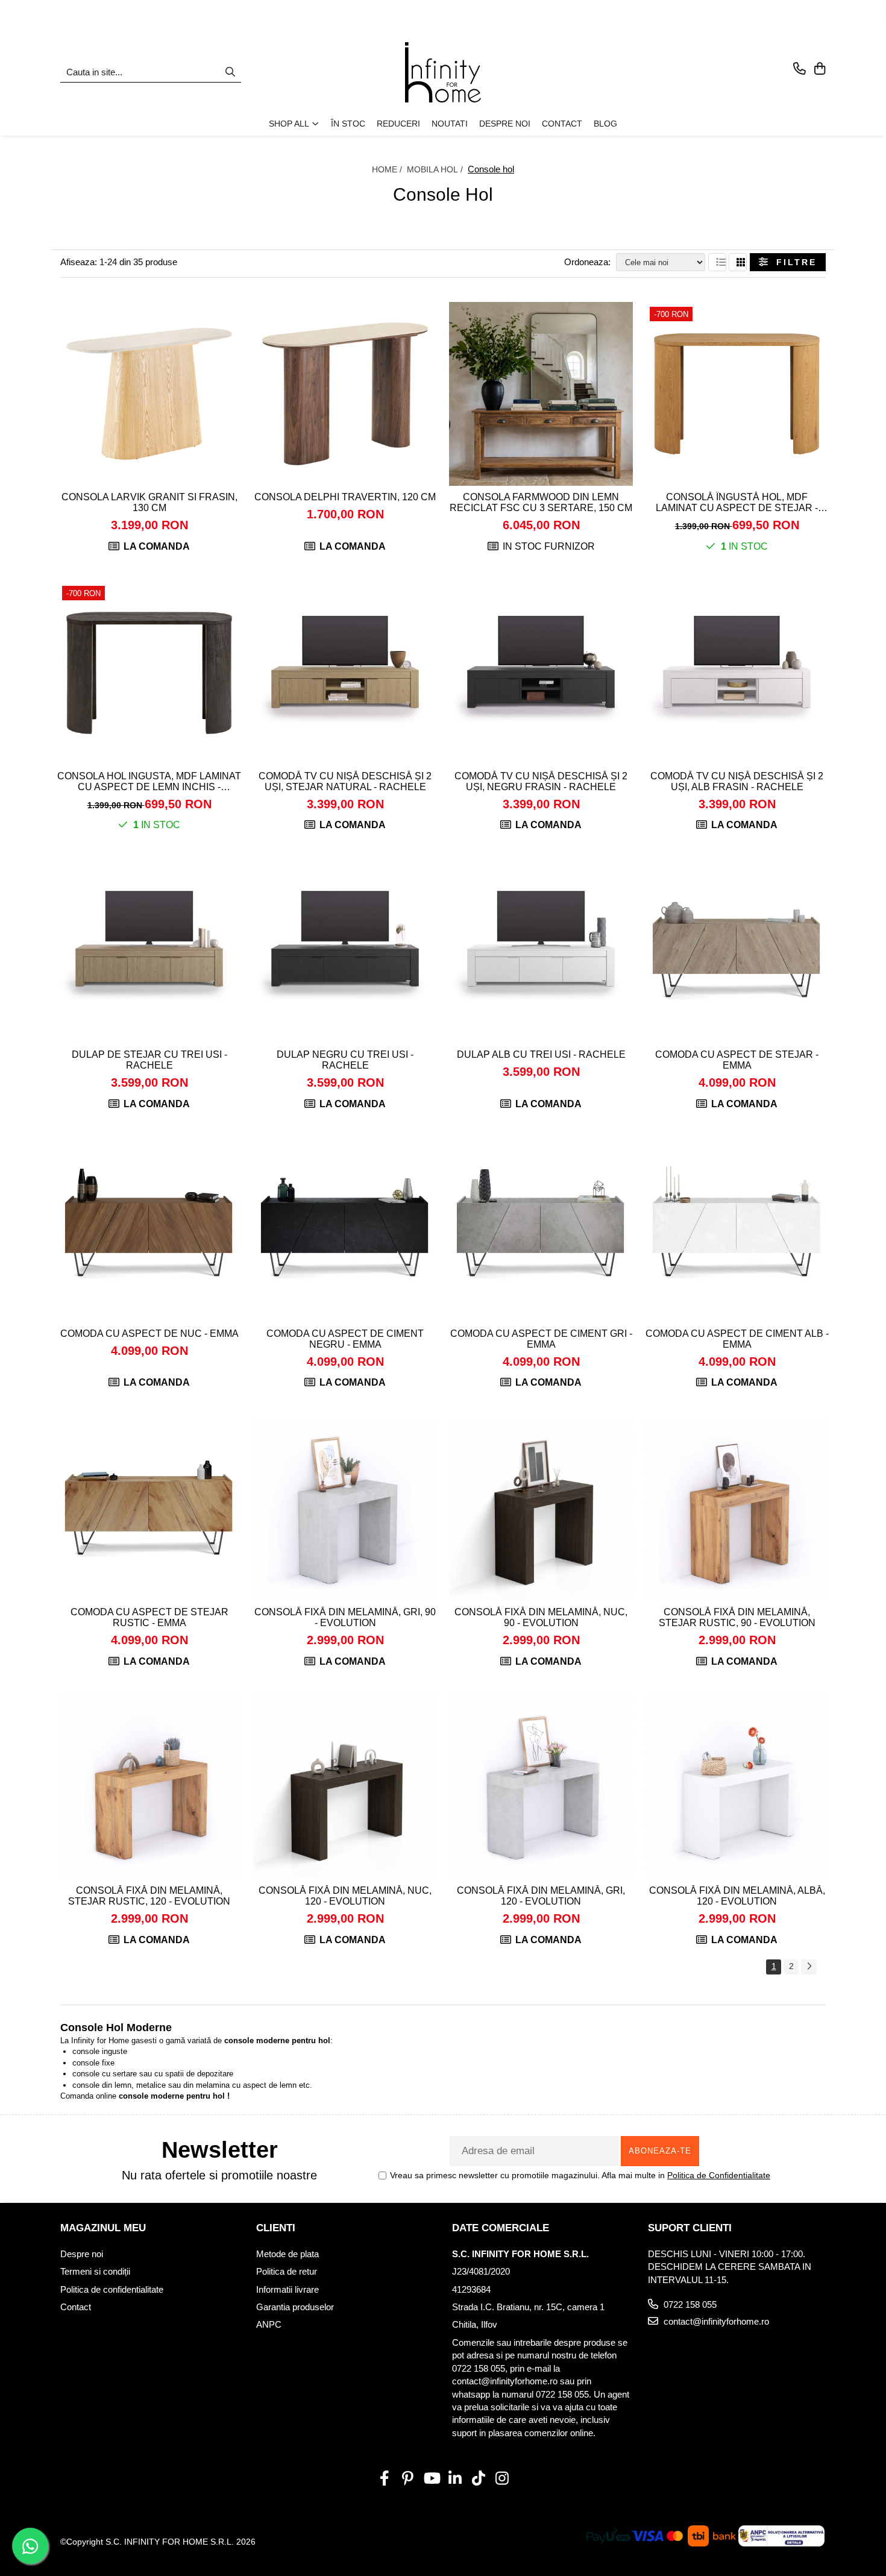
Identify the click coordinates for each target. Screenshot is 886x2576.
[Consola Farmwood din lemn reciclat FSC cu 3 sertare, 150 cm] (541, 394)
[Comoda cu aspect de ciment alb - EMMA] (737, 1230)
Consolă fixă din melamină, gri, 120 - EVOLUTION (541, 1896)
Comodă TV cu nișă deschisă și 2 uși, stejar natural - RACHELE (345, 781)
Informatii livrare (287, 2289)
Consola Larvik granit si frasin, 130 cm (149, 502)
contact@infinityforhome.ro (715, 2321)
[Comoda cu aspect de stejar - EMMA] (737, 951)
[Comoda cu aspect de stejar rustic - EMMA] (149, 1509)
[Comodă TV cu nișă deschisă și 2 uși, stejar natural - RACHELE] (345, 673)
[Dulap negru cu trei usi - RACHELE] (345, 951)
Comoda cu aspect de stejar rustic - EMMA (149, 1617)
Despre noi (82, 2254)
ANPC (269, 2324)
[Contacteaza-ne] (800, 69)
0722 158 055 (689, 2304)
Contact (76, 2307)
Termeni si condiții (95, 2271)
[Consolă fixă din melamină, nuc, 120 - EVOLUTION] (345, 1787)
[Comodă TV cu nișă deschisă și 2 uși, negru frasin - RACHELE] (541, 673)
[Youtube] (431, 2479)
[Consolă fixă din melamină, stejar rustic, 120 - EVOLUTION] (149, 1787)
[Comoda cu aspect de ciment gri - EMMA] (541, 1230)
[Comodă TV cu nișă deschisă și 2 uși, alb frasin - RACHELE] (737, 673)
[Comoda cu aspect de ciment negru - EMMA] (345, 1230)
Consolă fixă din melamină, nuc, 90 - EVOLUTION (541, 1617)
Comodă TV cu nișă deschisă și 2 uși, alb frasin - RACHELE (737, 781)
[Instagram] (502, 2479)
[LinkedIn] (455, 2479)
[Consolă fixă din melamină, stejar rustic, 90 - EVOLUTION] (737, 1509)
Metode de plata (287, 2254)
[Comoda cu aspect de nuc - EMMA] (149, 1230)
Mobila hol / (436, 169)
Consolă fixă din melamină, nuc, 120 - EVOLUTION (345, 1896)
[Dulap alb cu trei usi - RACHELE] (541, 951)
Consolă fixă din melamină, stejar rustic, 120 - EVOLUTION (149, 1896)
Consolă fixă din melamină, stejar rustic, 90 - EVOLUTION (737, 1617)
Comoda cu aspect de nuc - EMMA (149, 1334)
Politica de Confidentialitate (719, 2175)
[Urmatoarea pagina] (809, 1967)
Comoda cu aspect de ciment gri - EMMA (541, 1339)
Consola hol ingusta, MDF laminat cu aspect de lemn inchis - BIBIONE (149, 782)
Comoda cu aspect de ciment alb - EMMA (737, 1339)
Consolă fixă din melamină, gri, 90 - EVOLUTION (345, 1617)
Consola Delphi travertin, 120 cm (345, 497)
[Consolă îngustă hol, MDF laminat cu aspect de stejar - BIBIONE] (737, 394)
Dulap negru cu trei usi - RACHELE (345, 1060)
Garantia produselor (295, 2307)
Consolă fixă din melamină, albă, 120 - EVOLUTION (737, 1896)
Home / (388, 169)
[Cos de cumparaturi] (819, 69)
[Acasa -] (443, 72)
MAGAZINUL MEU (103, 2228)
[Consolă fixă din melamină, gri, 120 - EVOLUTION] (541, 1787)
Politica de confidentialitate (112, 2289)
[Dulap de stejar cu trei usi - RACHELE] (149, 951)
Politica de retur (287, 2271)
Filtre (792, 262)
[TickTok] (478, 2479)
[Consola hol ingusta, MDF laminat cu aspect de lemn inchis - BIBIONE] (149, 673)
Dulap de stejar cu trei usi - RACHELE (149, 1060)
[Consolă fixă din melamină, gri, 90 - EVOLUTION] (345, 1509)
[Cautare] (230, 73)
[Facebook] (384, 2479)
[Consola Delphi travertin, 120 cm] (345, 394)
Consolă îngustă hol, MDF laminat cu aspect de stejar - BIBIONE (737, 503)
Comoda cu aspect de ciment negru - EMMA (345, 1339)
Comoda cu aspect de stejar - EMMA (737, 1060)
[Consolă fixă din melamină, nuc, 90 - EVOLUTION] (541, 1509)
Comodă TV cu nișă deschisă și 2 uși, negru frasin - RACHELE (541, 781)
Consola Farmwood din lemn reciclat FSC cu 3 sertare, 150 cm (541, 502)
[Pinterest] (408, 2479)
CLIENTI (276, 2228)
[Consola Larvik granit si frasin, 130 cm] (149, 394)
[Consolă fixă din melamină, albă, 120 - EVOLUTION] (737, 1787)
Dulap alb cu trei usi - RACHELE (541, 1054)
